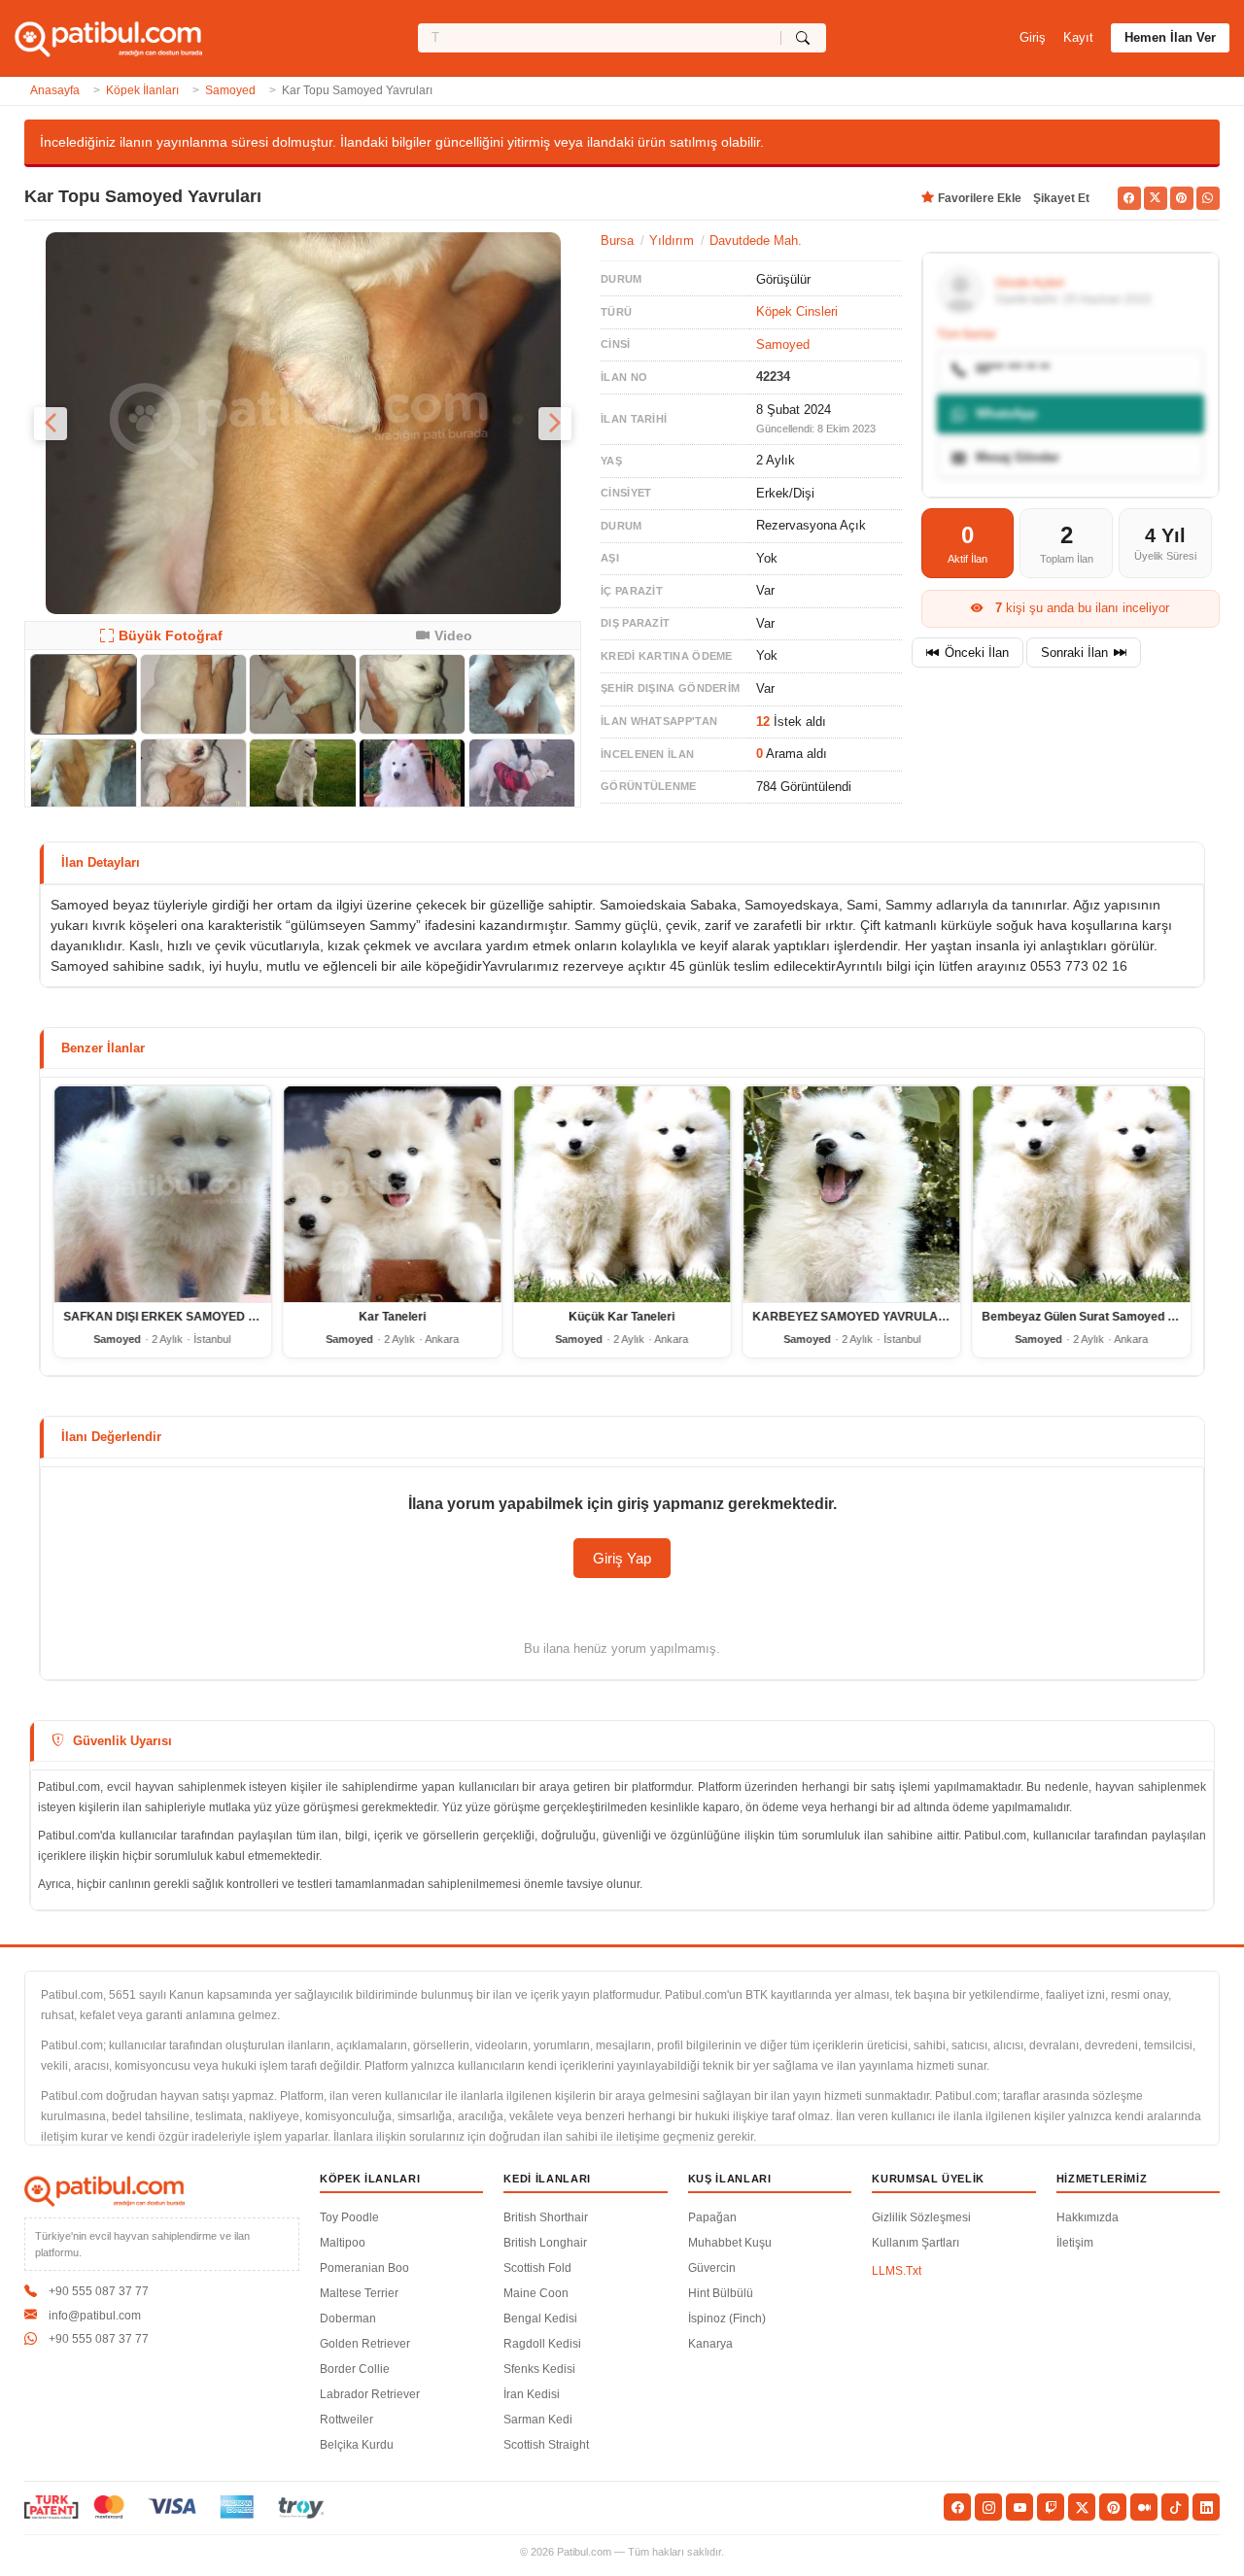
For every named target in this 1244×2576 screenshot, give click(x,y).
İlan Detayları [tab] (101, 862)
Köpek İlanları (142, 90)
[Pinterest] (1113, 2507)
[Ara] (803, 38)
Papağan (712, 2217)
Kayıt (1078, 37)
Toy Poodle (349, 2217)
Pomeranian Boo (364, 2268)
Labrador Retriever (370, 2394)
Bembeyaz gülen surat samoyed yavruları (1100, 1318)
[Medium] (1144, 2507)
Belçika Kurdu (357, 2445)
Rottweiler (346, 2420)
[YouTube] (1019, 2507)
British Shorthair (546, 2217)
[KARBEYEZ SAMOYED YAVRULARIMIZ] (851, 1194)
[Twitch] (1051, 2507)
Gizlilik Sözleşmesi (921, 2217)
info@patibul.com (95, 2316)
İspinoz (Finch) (727, 2318)
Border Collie (355, 2369)
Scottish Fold (537, 2268)
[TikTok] (1175, 2507)
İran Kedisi (532, 2394)
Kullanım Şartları (916, 2243)
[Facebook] (957, 2507)
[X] (1082, 2507)
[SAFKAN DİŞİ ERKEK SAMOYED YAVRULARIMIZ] (162, 1194)
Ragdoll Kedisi (542, 2344)
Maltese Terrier (359, 2293)
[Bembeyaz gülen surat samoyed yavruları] (1082, 1194)
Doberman (348, 2318)
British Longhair (545, 2243)
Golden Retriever (365, 2344)
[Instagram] (988, 2507)
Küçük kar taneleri (622, 1318)
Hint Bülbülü (721, 2293)
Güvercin (712, 2268)
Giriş (1033, 37)
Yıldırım (672, 240)
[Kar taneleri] (392, 1194)
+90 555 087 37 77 (99, 2291)
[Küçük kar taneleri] (622, 1194)
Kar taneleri (392, 1318)
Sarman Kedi (538, 2420)
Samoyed (230, 90)
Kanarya (710, 2344)
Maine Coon (536, 2293)
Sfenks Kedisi (539, 2369)
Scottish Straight (546, 2445)
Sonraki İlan (1074, 653)
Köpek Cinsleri (797, 311)
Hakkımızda (1088, 2217)
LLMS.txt (897, 2271)
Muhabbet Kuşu (730, 2243)
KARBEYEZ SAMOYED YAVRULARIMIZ (861, 1318)
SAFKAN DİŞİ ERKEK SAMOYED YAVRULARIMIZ (199, 1318)
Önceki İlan (977, 653)
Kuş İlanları (730, 2179)
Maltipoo (343, 2243)
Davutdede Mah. (756, 240)
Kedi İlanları (547, 2179)
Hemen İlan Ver (1170, 37)
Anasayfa (55, 90)
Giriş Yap (622, 1558)
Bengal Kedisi (540, 2318)
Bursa (617, 240)
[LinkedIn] (1206, 2507)
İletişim (1075, 2243)
